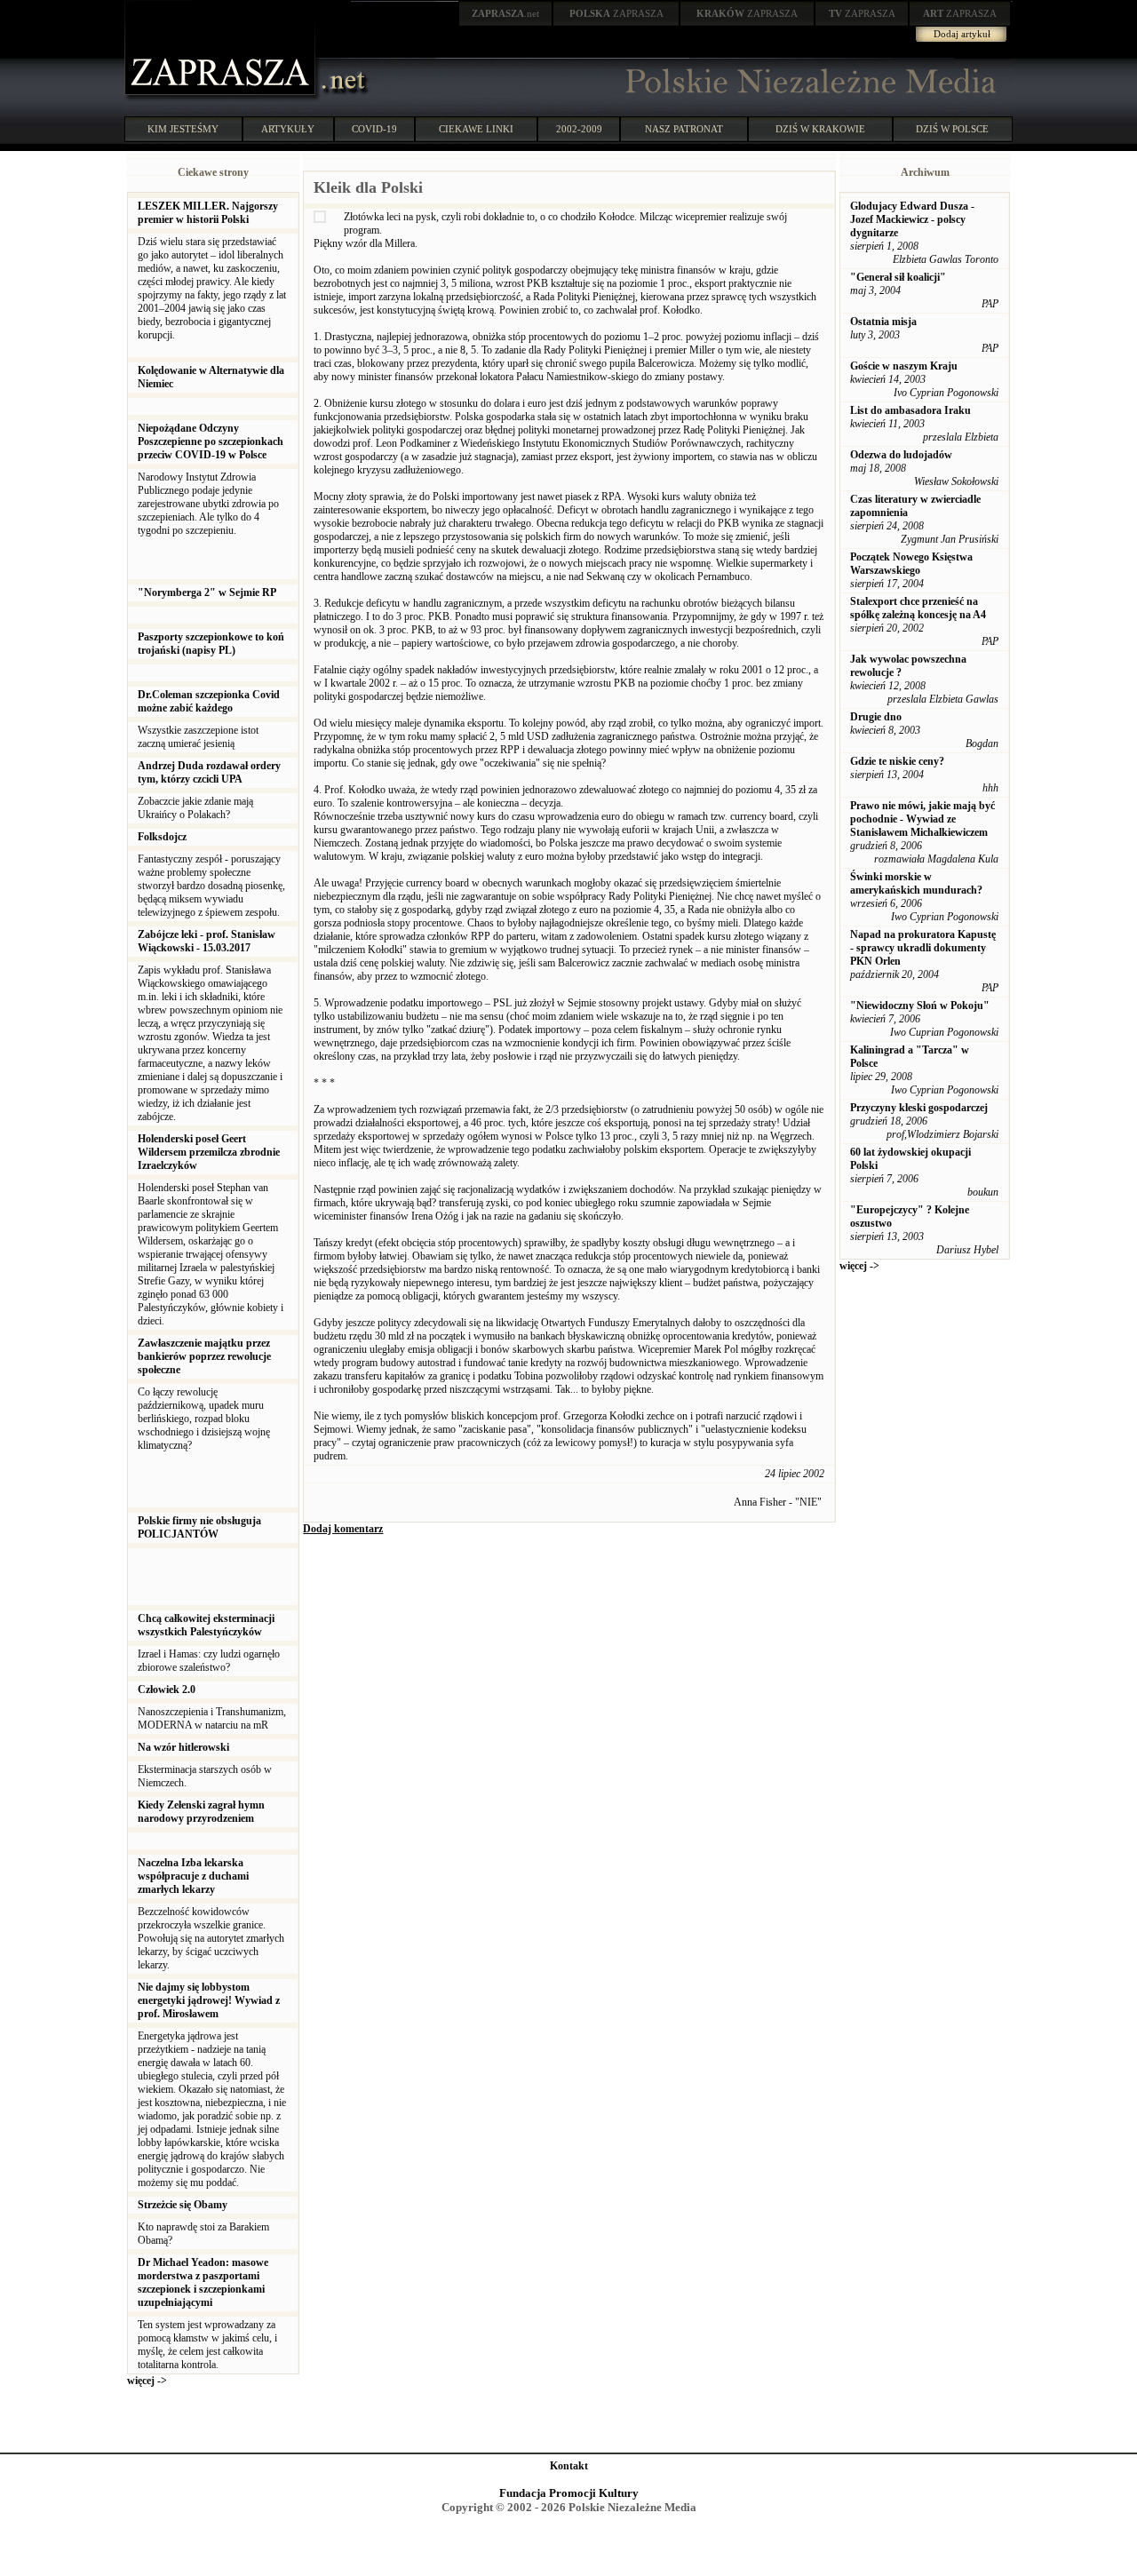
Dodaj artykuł (962, 34)
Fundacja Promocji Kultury (569, 2493)
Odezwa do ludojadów (901, 455)
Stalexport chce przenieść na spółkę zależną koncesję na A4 (918, 608)
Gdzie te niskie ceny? (897, 761)
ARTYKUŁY (288, 129)
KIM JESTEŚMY (183, 129)
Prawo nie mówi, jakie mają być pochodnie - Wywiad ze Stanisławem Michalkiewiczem (922, 819)
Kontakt (569, 2466)
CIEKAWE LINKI (476, 129)
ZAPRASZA (616, 13)
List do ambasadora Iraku (910, 410)
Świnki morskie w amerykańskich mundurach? (916, 883)
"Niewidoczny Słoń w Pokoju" (920, 1006)
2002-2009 (579, 129)
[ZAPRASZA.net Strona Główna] (222, 98)
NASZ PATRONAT (684, 129)
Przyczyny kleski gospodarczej (919, 1108)
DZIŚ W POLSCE (952, 129)
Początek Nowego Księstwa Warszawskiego (911, 564)
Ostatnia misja (883, 322)
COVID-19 (374, 129)
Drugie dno (876, 717)
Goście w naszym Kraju (904, 366)
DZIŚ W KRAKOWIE (820, 129)
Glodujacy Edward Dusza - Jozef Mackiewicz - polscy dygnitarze (912, 219)
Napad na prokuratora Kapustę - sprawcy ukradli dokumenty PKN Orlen (923, 948)
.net (505, 13)
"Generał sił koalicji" (898, 277)
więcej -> (147, 2381)
